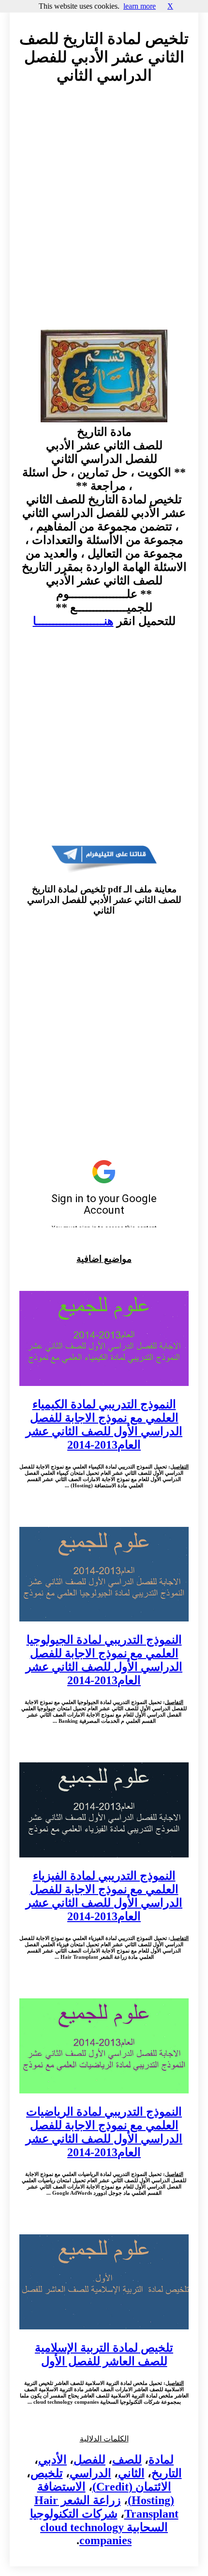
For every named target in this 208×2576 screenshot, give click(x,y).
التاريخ (167, 2473)
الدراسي (90, 2473)
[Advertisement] (104, 216)
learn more (140, 6)
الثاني (131, 2473)
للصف (127, 2460)
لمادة (161, 2460)
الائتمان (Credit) (132, 2487)
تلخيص (47, 2473)
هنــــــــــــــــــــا (73, 621)
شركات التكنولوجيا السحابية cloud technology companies (99, 2527)
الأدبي (52, 2460)
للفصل (89, 2460)
